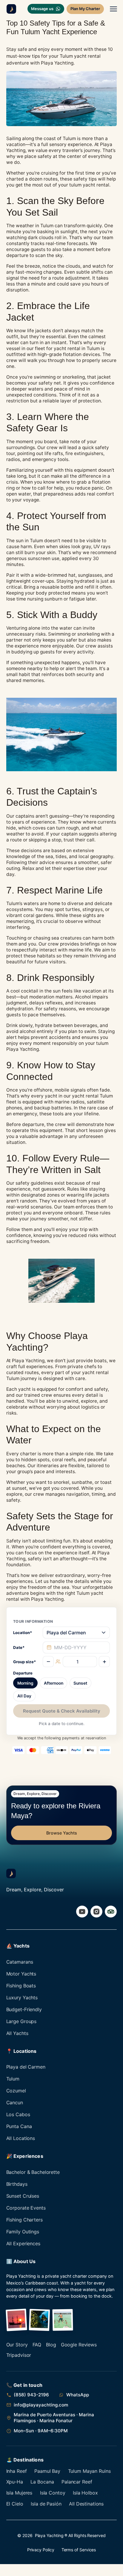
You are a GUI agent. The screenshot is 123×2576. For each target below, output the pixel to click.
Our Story (17, 2345)
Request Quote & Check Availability (62, 1711)
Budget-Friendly (24, 2009)
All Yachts (17, 2033)
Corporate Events (26, 2208)
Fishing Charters (24, 2220)
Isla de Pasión (46, 2504)
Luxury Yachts (22, 1998)
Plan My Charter (85, 9)
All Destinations (86, 2504)
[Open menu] (113, 9)
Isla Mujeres (19, 2493)
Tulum (13, 2079)
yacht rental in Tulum (77, 348)
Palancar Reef (77, 2482)
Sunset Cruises (23, 2196)
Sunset (80, 1683)
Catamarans (20, 1962)
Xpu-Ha (15, 2482)
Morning (25, 1683)
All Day (24, 1696)
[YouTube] (82, 1912)
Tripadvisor (19, 2355)
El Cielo (15, 2504)
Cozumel (16, 2091)
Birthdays (17, 2184)
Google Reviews (79, 2345)
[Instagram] (96, 1912)
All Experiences (23, 2243)
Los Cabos (18, 2114)
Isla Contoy (53, 2493)
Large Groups (21, 2021)
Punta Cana (19, 2126)
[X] (111, 1912)
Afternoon (54, 1683)
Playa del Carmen (26, 2067)
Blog (51, 2345)
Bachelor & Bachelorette (33, 2172)
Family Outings (23, 2232)
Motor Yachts (21, 1974)
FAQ (37, 2345)
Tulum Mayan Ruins (89, 2471)
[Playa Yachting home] (10, 9)
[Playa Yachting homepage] (11, 1873)
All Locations (21, 2138)
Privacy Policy (41, 2550)
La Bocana (42, 2482)
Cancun (15, 2102)
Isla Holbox (85, 2493)
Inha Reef (17, 2471)
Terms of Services (79, 2550)
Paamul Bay (47, 2471)
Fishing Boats (21, 1986)
